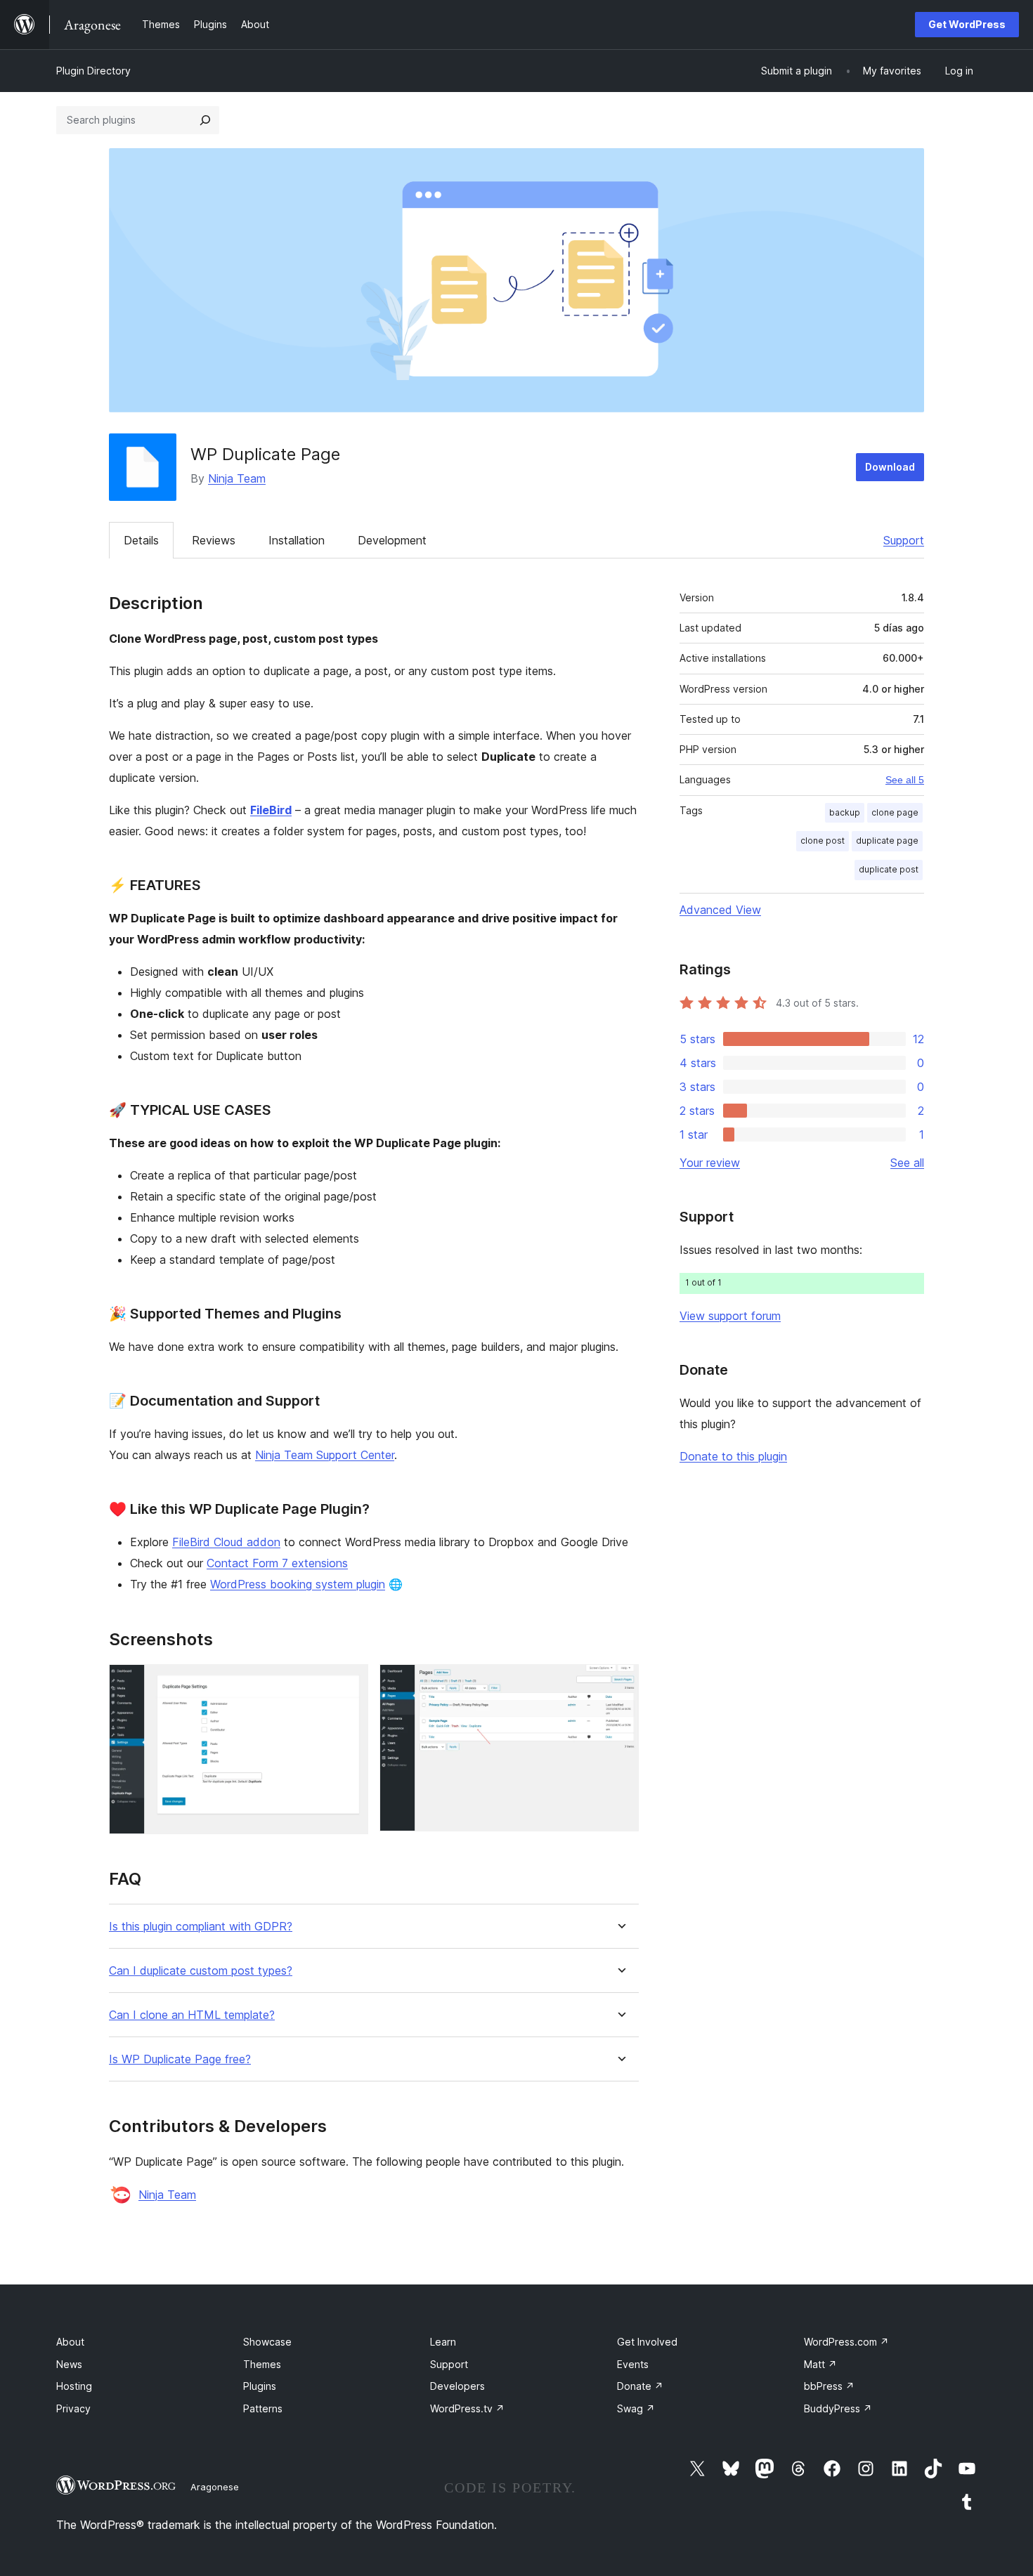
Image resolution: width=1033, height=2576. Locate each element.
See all (907, 1163)
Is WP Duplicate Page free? (180, 2059)
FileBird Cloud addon (226, 1542)
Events (633, 2364)
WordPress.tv (467, 2408)
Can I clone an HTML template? (192, 2015)
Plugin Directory (93, 71)
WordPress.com (846, 2342)
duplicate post (889, 869)
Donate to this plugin (733, 1456)
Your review (710, 1163)
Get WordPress (967, 24)
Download (890, 467)
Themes (262, 2364)
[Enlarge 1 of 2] (349, 1683)
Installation (297, 540)
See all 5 (905, 780)
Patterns (263, 2408)
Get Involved (647, 2342)
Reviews (214, 540)
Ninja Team (237, 478)
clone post (823, 841)
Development (392, 540)
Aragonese (215, 2487)
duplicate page (887, 841)
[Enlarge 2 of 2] (620, 1683)
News (69, 2364)
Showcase (267, 2342)
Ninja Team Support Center (325, 1455)
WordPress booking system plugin (298, 1584)
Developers (457, 2386)
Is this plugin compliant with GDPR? (201, 1927)
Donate (640, 2386)
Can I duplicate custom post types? (201, 1971)
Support (904, 540)
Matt (820, 2364)
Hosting (74, 2386)
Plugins (260, 2386)
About (70, 2342)
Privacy (73, 2408)
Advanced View (720, 910)
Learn (443, 2342)
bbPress (829, 2386)
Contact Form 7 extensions (277, 1563)
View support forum (730, 1316)
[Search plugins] (205, 120)
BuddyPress (838, 2408)
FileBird (271, 810)
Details (141, 540)
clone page (895, 812)
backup (845, 812)
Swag (636, 2408)
